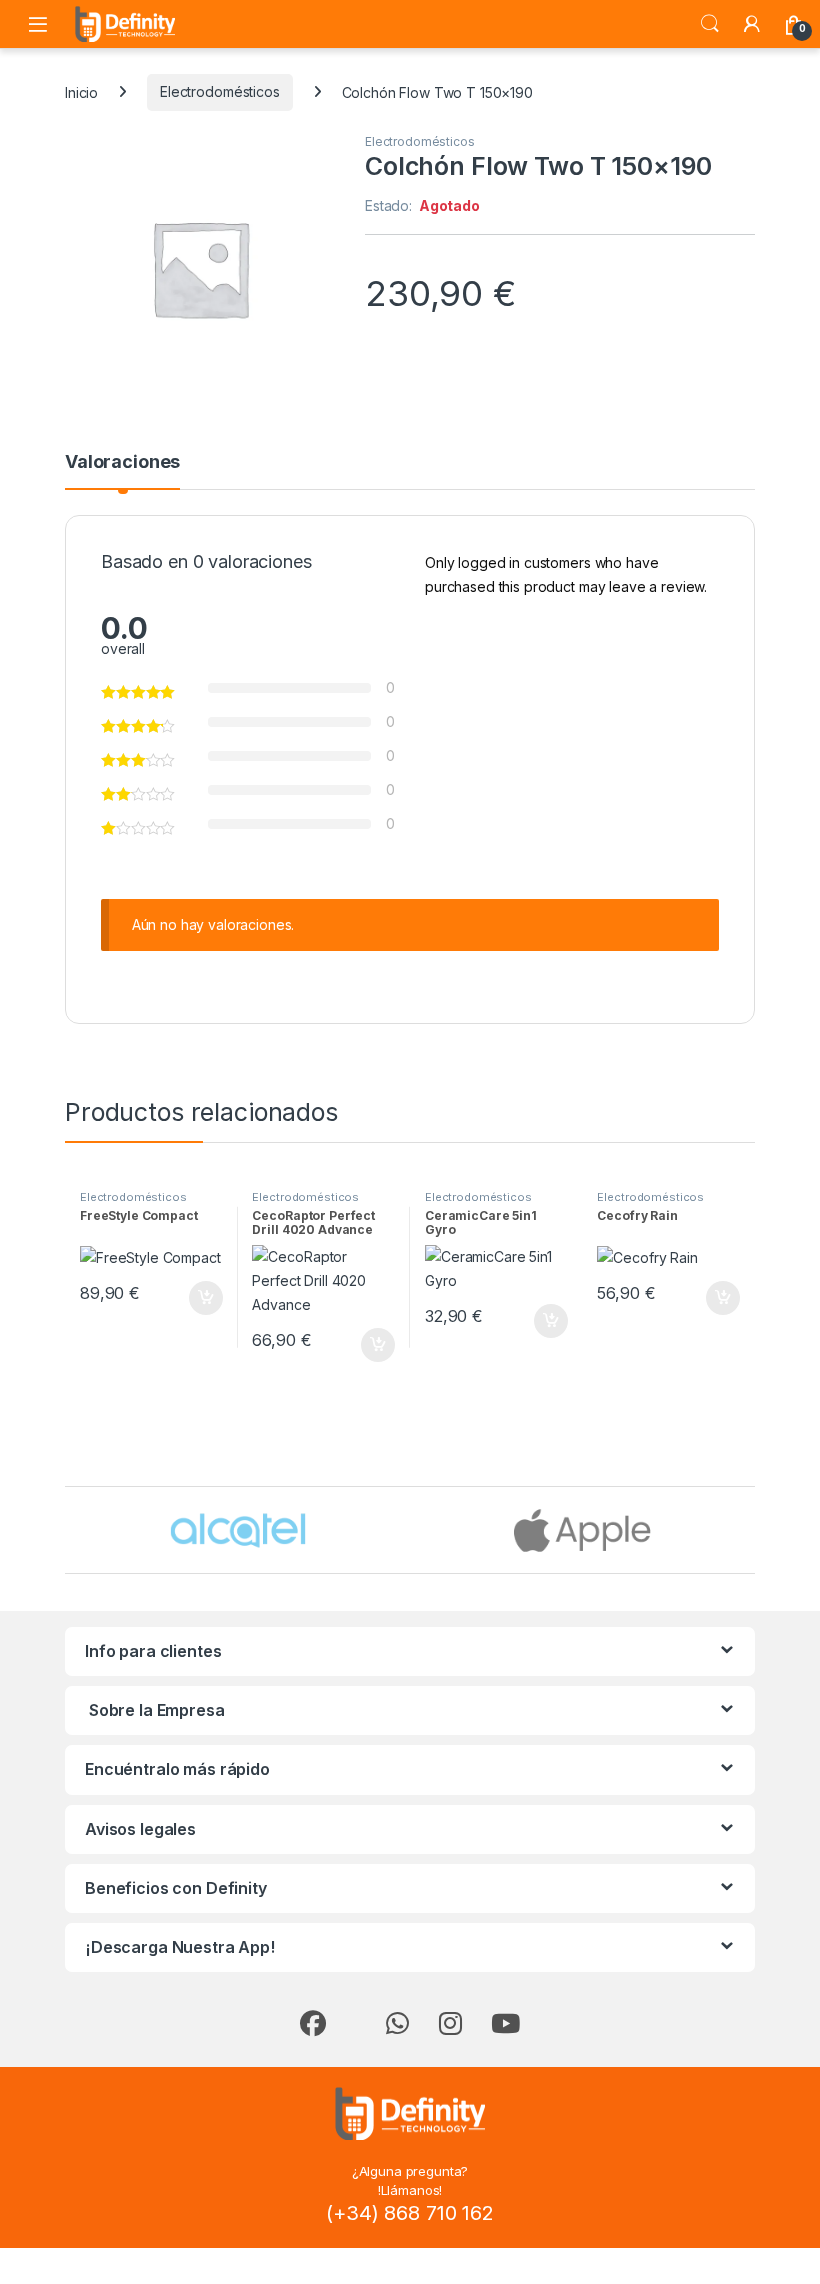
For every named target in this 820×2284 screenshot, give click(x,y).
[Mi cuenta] (752, 24)
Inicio (81, 91)
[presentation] (750, 1532)
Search (710, 24)
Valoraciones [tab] (122, 462)
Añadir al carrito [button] (201, 1298)
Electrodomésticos (220, 91)
